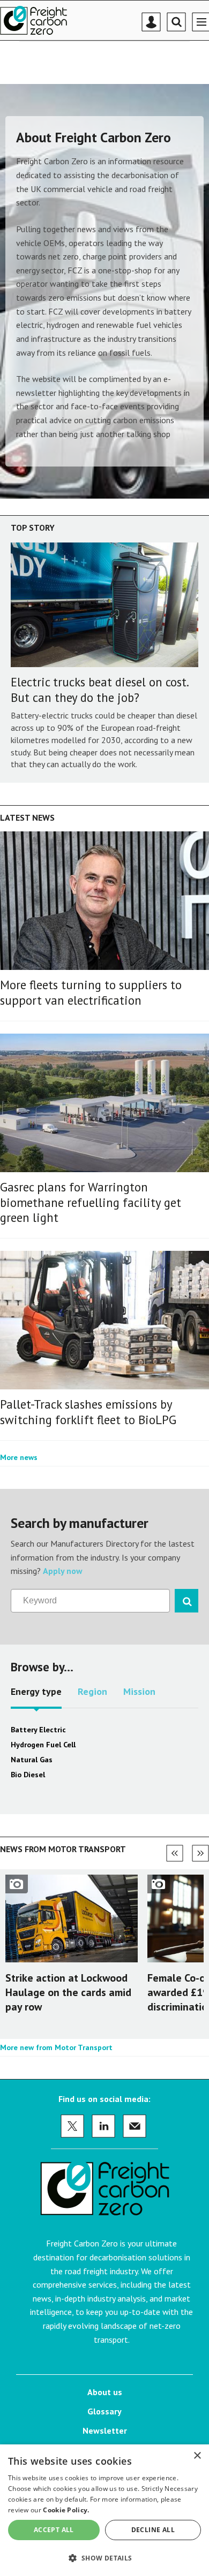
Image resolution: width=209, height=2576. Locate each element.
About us (105, 2392)
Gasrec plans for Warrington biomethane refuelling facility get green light (91, 1202)
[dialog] (104, 2510)
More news (19, 1457)
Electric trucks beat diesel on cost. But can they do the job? (99, 690)
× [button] (197, 2456)
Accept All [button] (54, 2530)
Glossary (104, 2411)
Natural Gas (32, 1760)
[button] (104, 2558)
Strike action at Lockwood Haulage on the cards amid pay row (68, 1992)
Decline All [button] (153, 2530)
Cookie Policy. (66, 2510)
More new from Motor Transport (56, 2047)
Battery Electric (38, 1730)
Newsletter (105, 2430)
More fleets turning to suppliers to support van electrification (91, 992)
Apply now (63, 1571)
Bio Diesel (28, 1775)
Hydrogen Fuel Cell (43, 1745)
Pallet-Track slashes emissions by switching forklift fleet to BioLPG (88, 1412)
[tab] (36, 1695)
